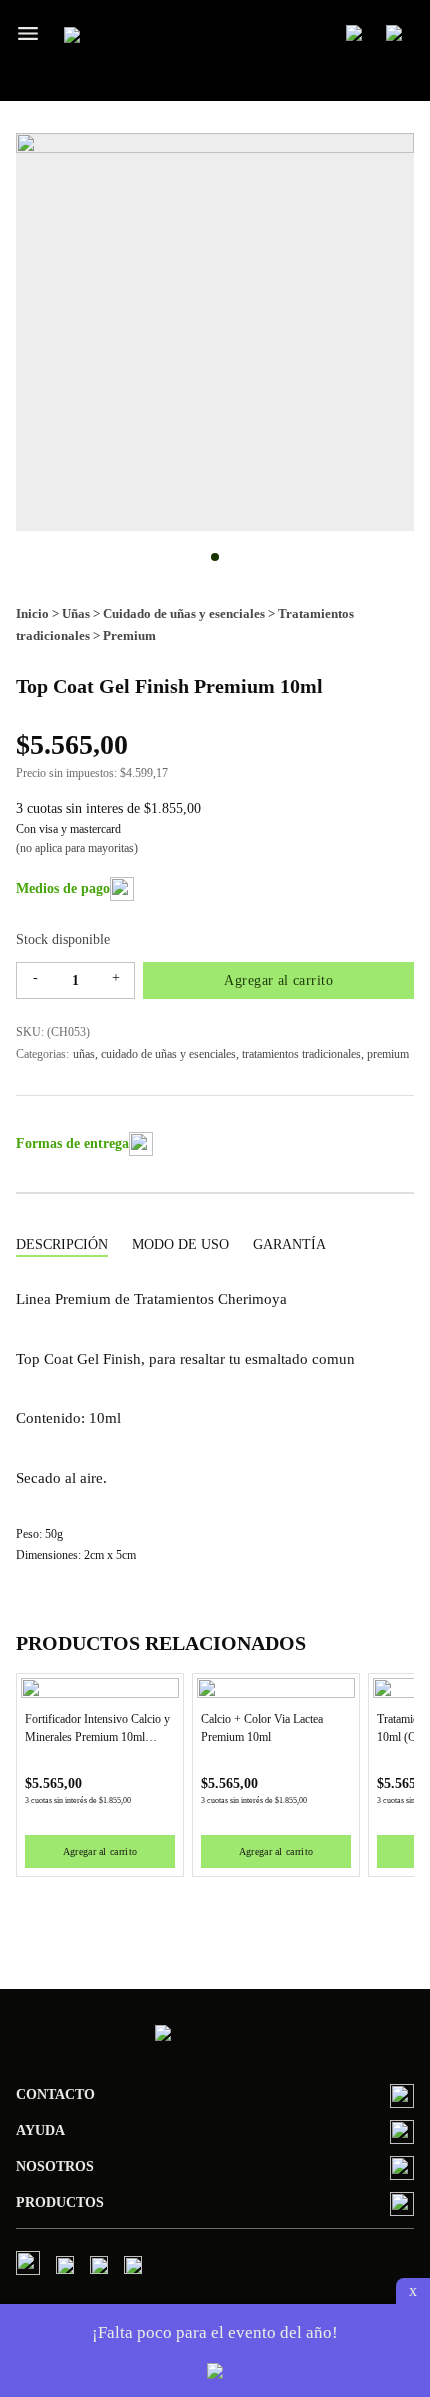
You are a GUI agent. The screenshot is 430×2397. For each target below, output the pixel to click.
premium (388, 1054)
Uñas (76, 613)
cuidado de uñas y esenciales (168, 1054)
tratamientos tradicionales (301, 1054)
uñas (84, 1054)
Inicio (32, 613)
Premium (129, 635)
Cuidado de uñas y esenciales (184, 613)
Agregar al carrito (278, 980)
